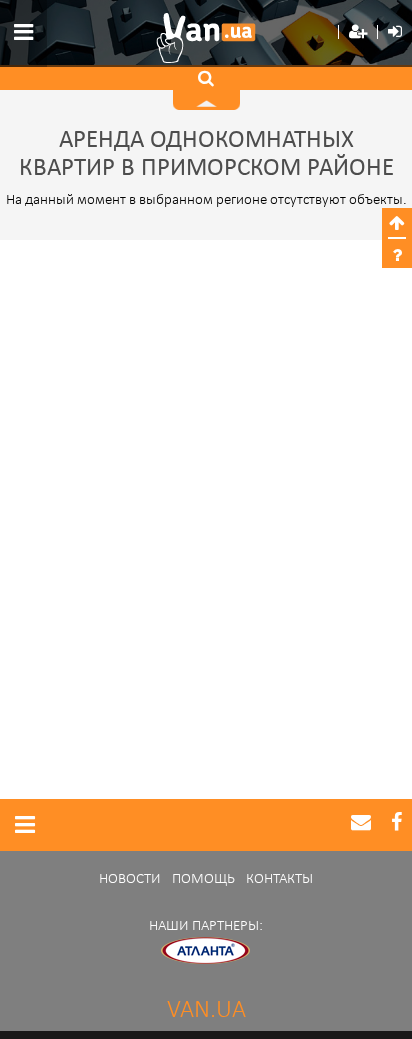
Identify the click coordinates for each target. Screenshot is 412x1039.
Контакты (279, 879)
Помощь (203, 879)
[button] (358, 33)
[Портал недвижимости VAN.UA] (206, 38)
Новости (130, 879)
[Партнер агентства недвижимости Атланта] (206, 950)
